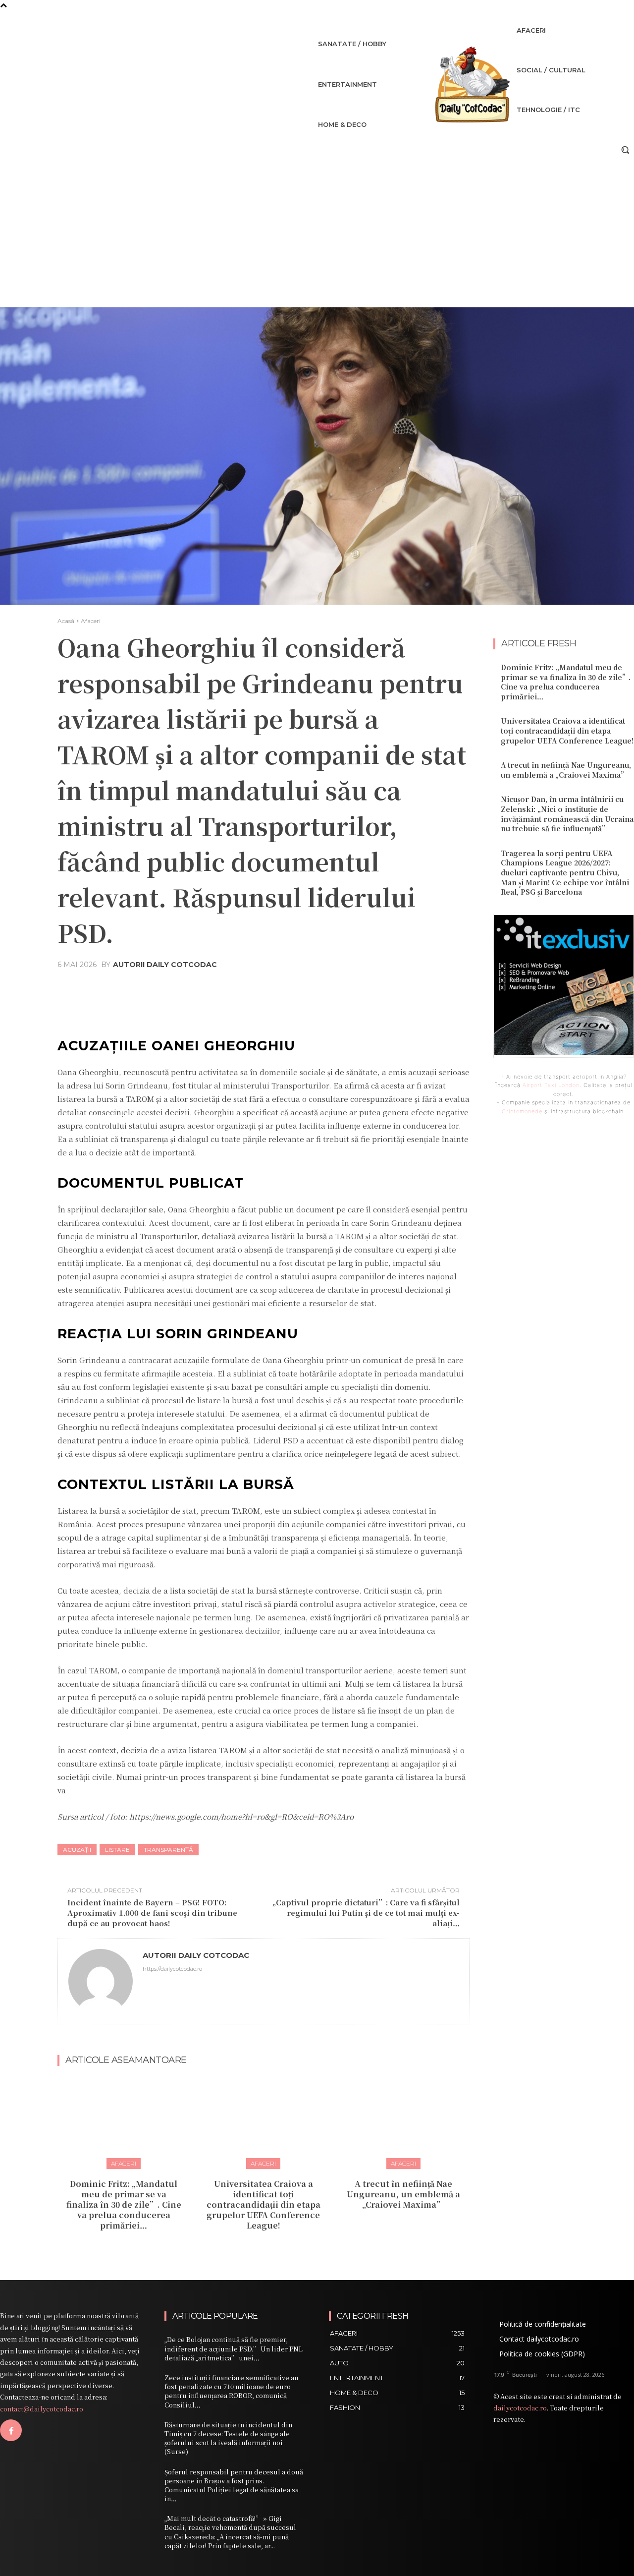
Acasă (66, 621)
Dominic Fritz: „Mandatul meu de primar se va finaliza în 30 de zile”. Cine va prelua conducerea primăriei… (124, 2204)
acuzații (77, 1850)
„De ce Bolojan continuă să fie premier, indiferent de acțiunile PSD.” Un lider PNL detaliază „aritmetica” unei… (234, 2348)
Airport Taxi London (551, 1085)
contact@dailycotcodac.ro (42, 2409)
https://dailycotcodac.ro (172, 1969)
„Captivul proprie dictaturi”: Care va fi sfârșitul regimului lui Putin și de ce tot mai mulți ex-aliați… (366, 1913)
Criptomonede (522, 1111)
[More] (377, 988)
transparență (168, 1850)
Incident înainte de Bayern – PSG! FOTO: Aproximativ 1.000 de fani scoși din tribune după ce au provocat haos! (152, 1913)
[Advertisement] (317, 233)
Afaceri (91, 621)
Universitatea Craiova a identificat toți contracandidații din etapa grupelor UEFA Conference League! (264, 2204)
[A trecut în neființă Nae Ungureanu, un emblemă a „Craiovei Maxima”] (403, 2122)
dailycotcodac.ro (520, 2408)
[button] (625, 150)
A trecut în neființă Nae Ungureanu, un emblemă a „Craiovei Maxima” (403, 2194)
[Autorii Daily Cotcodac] (101, 1981)
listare (117, 1850)
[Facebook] (11, 2430)
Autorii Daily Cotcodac (165, 965)
